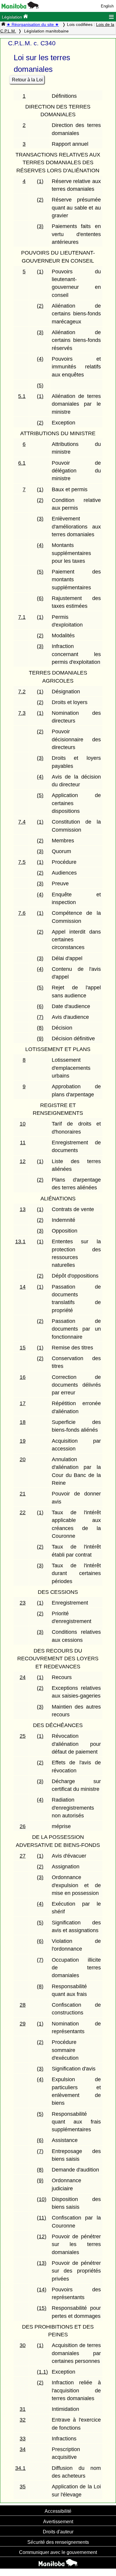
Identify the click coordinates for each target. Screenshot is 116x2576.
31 (23, 2409)
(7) (40, 1017)
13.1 (20, 1241)
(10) (42, 2199)
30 (23, 2345)
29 (23, 2024)
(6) (40, 598)
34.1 (20, 2468)
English (107, 6)
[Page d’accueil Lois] (3, 24)
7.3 (22, 713)
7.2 (22, 692)
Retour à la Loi (27, 80)
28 (23, 2005)
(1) (40, 181)
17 (23, 1403)
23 (23, 1603)
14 (23, 1287)
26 (23, 1826)
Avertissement (58, 2521)
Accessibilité (58, 2511)
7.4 (22, 822)
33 (23, 2439)
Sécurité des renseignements (58, 2542)
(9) (40, 1039)
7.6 (22, 913)
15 (23, 1348)
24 (23, 1677)
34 (23, 2449)
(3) (40, 226)
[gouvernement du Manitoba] (20, 7)
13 (23, 1209)
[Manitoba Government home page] (58, 2563)
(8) (40, 1028)
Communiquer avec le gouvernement (58, 2552)
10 (23, 1124)
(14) (42, 2290)
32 (23, 2420)
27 (23, 1856)
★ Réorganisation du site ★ (33, 24)
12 (23, 1161)
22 (23, 1512)
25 (23, 1736)
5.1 (22, 396)
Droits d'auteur (58, 2532)
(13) (42, 2263)
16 (23, 1377)
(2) (40, 200)
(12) (42, 2236)
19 (23, 1441)
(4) (40, 359)
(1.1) (42, 2372)
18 (23, 1422)
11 (23, 1143)
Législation (12, 17)
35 (23, 2487)
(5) (40, 385)
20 (23, 1459)
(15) (42, 2308)
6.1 (22, 463)
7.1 (22, 617)
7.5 (22, 862)
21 (23, 1494)
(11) (41, 2218)
